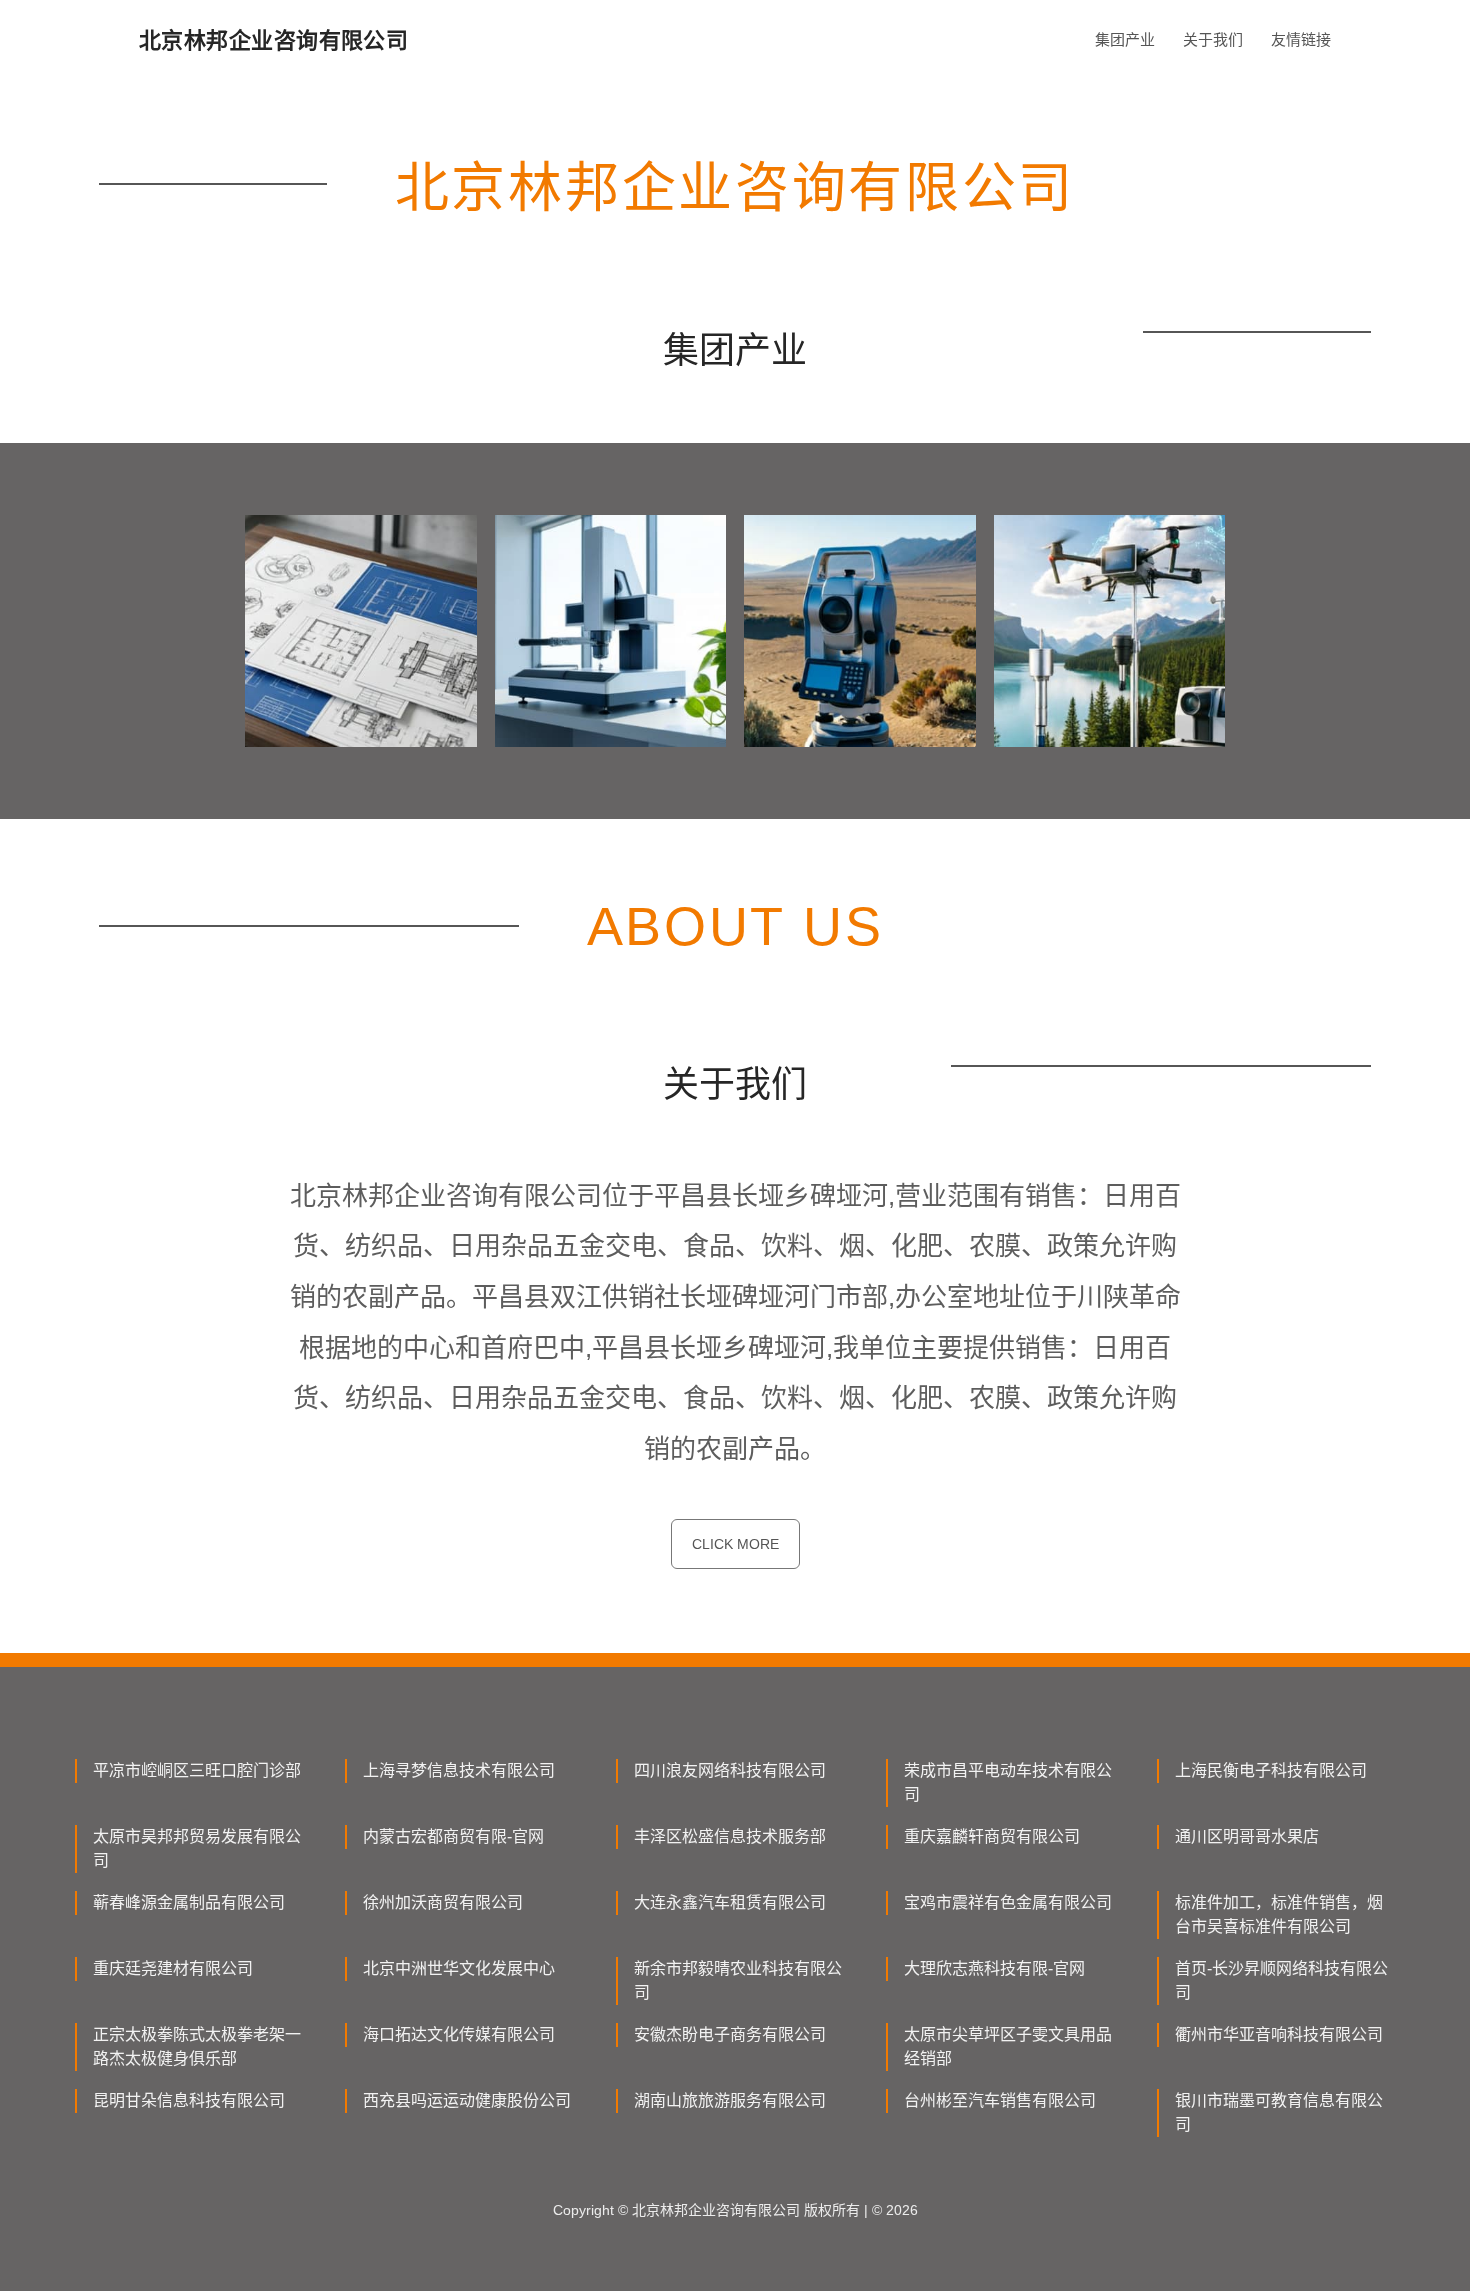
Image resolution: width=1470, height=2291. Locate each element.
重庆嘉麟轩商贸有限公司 (992, 1836)
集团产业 (1125, 39)
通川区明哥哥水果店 (1247, 1836)
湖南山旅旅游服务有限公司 (730, 2100)
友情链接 (1301, 39)
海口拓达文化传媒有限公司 (459, 2034)
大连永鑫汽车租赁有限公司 (730, 1902)
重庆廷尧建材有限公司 (173, 1968)
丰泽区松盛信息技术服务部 (730, 1836)
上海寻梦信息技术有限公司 (459, 1770)
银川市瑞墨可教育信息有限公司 (1279, 2112)
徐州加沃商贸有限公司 (443, 1902)
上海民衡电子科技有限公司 (1271, 1770)
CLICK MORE (735, 1544)
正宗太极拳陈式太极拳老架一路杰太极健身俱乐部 (197, 2046)
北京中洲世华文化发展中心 (459, 1968)
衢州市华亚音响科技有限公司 (1279, 2034)
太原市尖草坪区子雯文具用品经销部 (1008, 2046)
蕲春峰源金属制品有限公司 (189, 1902)
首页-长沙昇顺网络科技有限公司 (1281, 1980)
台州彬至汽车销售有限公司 (1000, 2100)
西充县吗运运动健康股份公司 (467, 2100)
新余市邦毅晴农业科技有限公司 (738, 1980)
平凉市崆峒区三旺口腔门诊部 (197, 1770)
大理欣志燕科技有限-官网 (994, 1968)
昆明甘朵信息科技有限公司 (189, 2100)
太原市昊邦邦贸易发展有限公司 (197, 1848)
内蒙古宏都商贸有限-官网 (453, 1836)
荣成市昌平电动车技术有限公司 (1008, 1782)
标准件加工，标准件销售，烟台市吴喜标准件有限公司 (1279, 1914)
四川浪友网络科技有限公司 (730, 1770)
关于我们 (1213, 39)
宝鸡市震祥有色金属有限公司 (1008, 1902)
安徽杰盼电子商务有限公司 (730, 2034)
